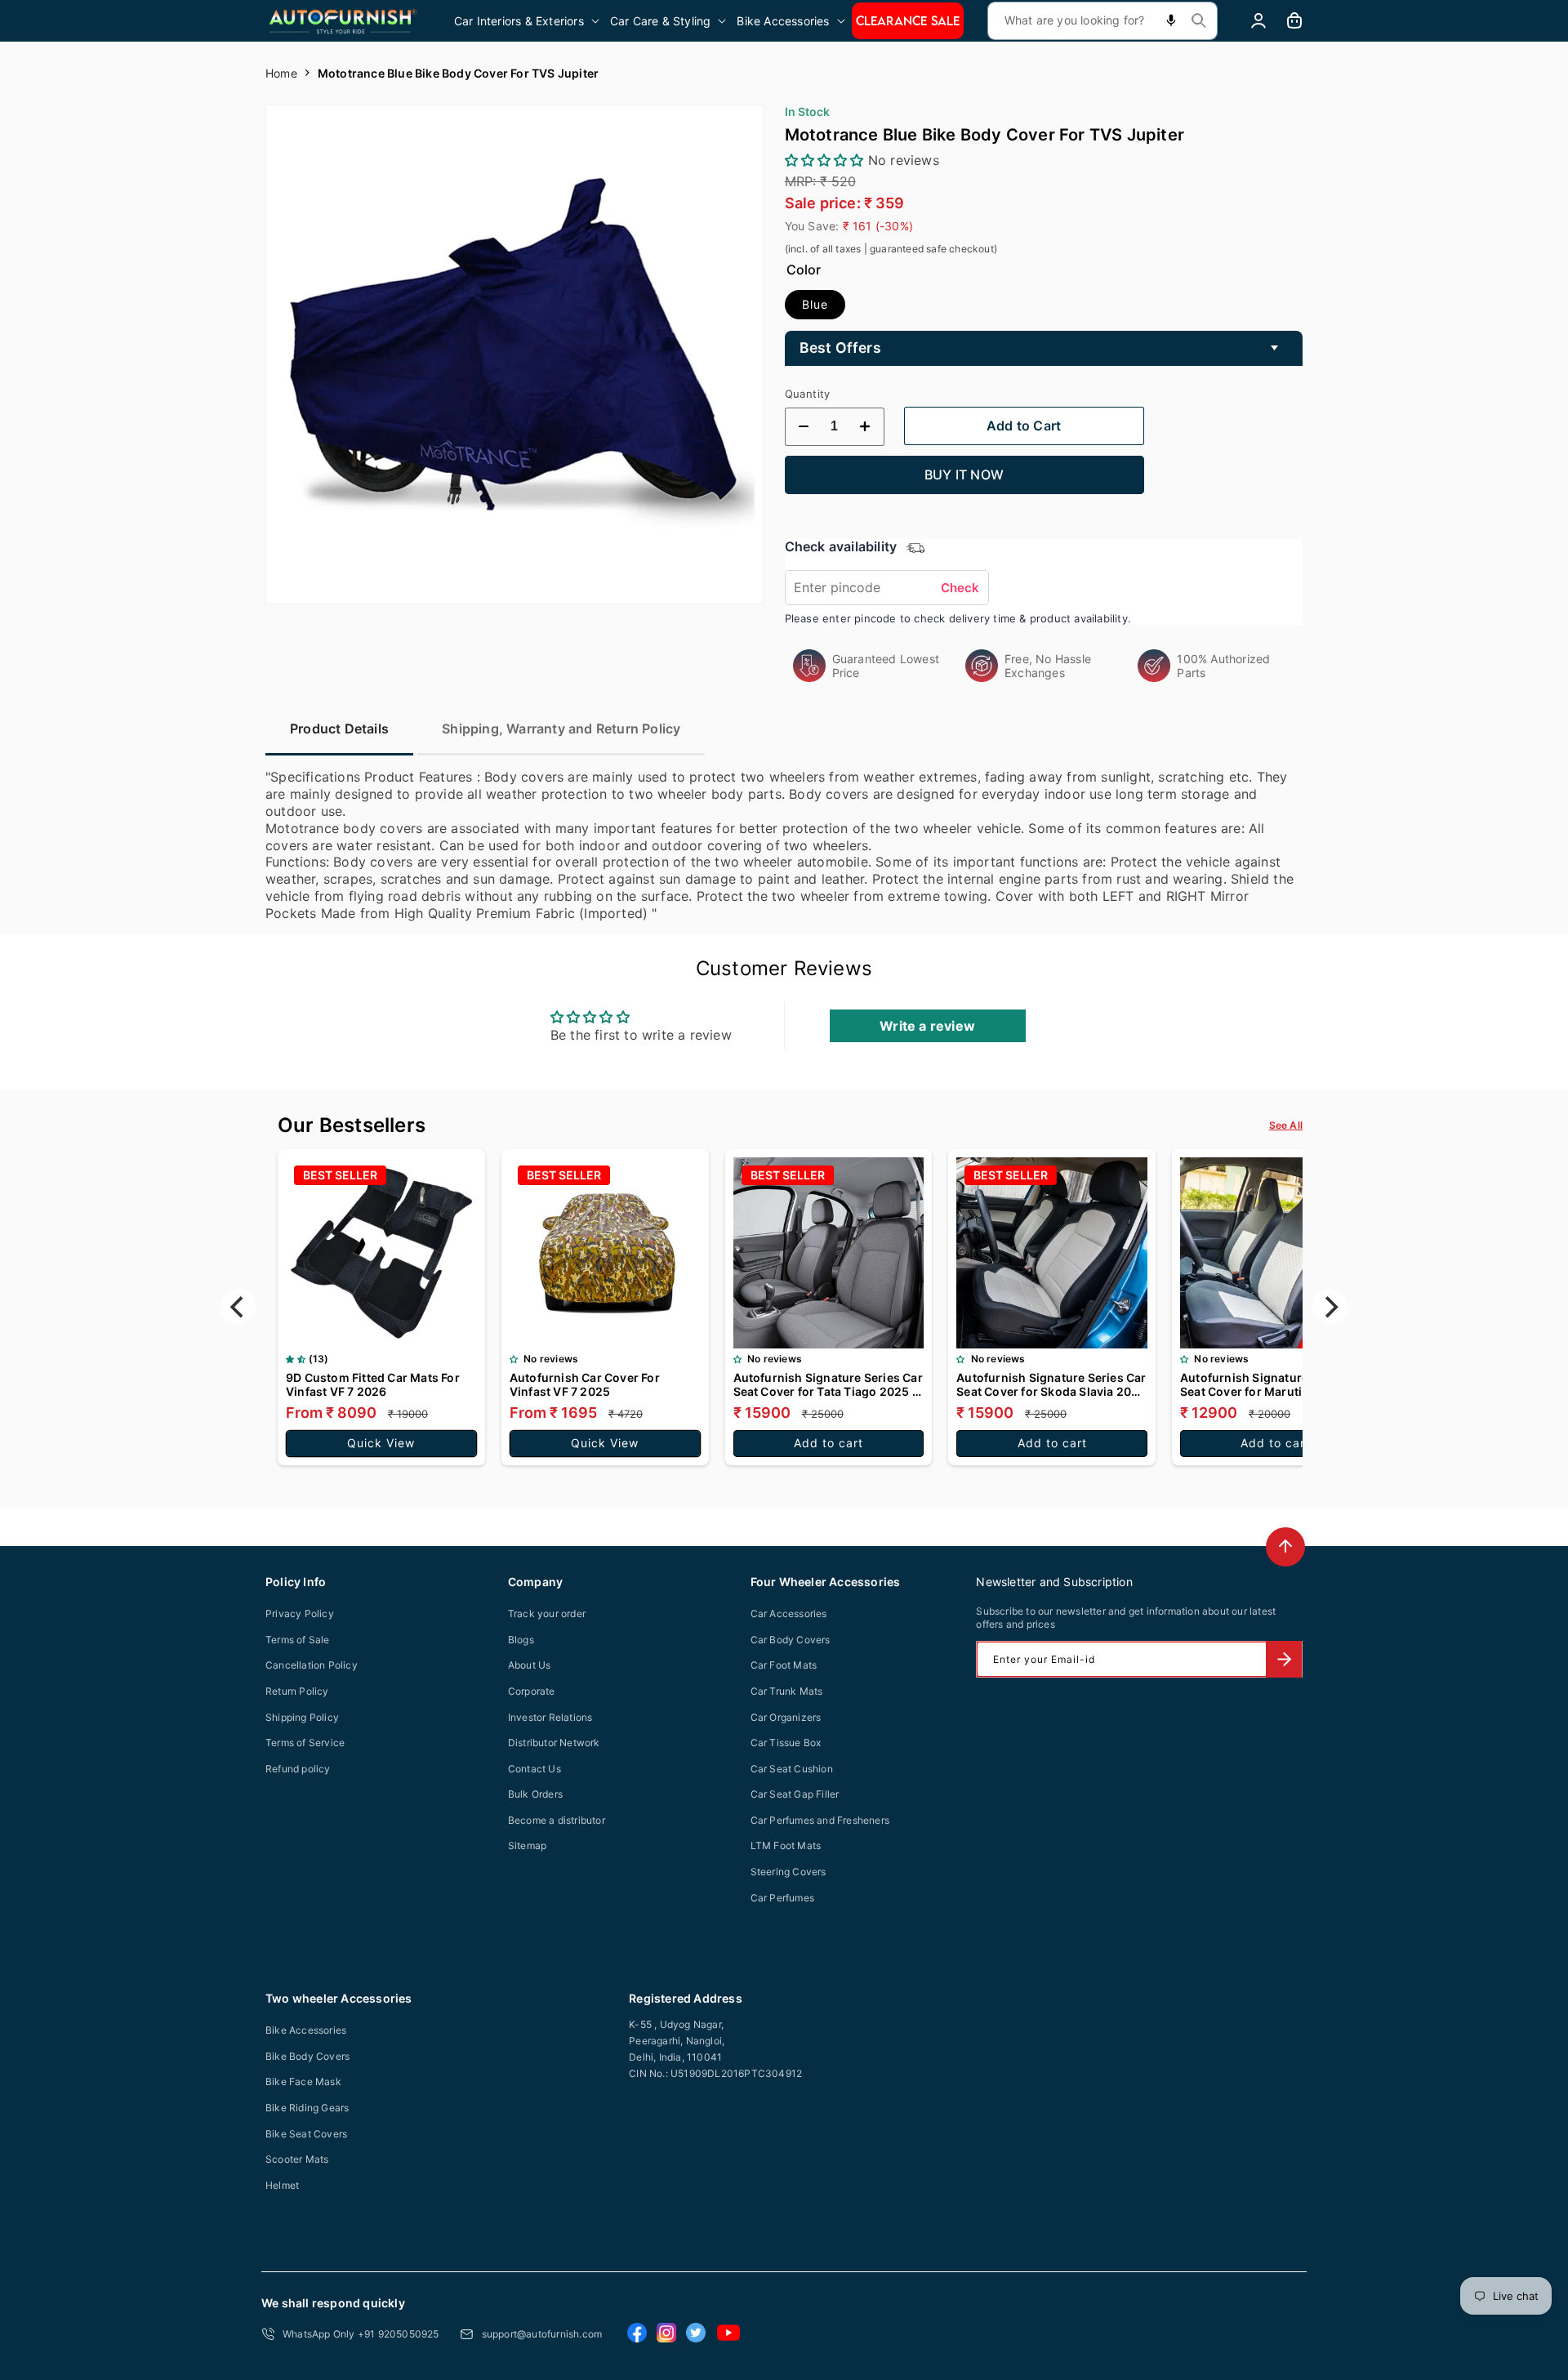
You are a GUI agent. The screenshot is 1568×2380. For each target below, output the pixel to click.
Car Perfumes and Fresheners (820, 1820)
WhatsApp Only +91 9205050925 (361, 2334)
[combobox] (1102, 21)
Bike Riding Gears (307, 2108)
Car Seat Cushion (792, 1769)
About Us (530, 1665)
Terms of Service (305, 1743)
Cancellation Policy (312, 1665)
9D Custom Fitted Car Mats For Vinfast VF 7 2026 (373, 1384)
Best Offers (840, 348)
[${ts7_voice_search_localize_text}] (1171, 21)
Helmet (282, 2185)
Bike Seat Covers (306, 2134)
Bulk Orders (535, 1794)
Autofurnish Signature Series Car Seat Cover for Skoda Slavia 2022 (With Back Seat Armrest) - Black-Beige (1051, 1384)
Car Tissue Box (786, 1743)
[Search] (1199, 20)
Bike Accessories (306, 2030)
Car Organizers (786, 1717)
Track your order (547, 1613)
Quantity (808, 394)
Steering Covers (788, 1872)
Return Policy (297, 1691)
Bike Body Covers (307, 2056)
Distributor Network (554, 1743)
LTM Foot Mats (786, 1845)
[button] (528, 21)
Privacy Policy (300, 1613)
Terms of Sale (298, 1640)
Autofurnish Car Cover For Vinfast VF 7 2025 (585, 1384)
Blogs (521, 1640)
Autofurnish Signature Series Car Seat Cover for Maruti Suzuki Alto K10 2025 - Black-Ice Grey (1275, 1384)
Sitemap (527, 1845)
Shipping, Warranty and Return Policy (561, 729)
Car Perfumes (782, 1898)
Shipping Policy (302, 1717)
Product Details (339, 729)
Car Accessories (789, 1613)
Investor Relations (550, 1717)
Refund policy (298, 1769)
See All (1286, 1125)
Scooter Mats (297, 2159)
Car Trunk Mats (787, 1691)
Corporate (532, 1691)
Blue (815, 304)
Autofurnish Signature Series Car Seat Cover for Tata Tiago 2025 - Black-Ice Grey (828, 1384)
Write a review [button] (927, 1026)
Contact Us (535, 1769)
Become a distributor (557, 1820)
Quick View (381, 1443)
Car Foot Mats (784, 1665)
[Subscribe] (1284, 1659)
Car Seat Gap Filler (795, 1794)
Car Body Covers (791, 1640)
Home (281, 73)
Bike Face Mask (303, 2081)
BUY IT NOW (964, 475)
